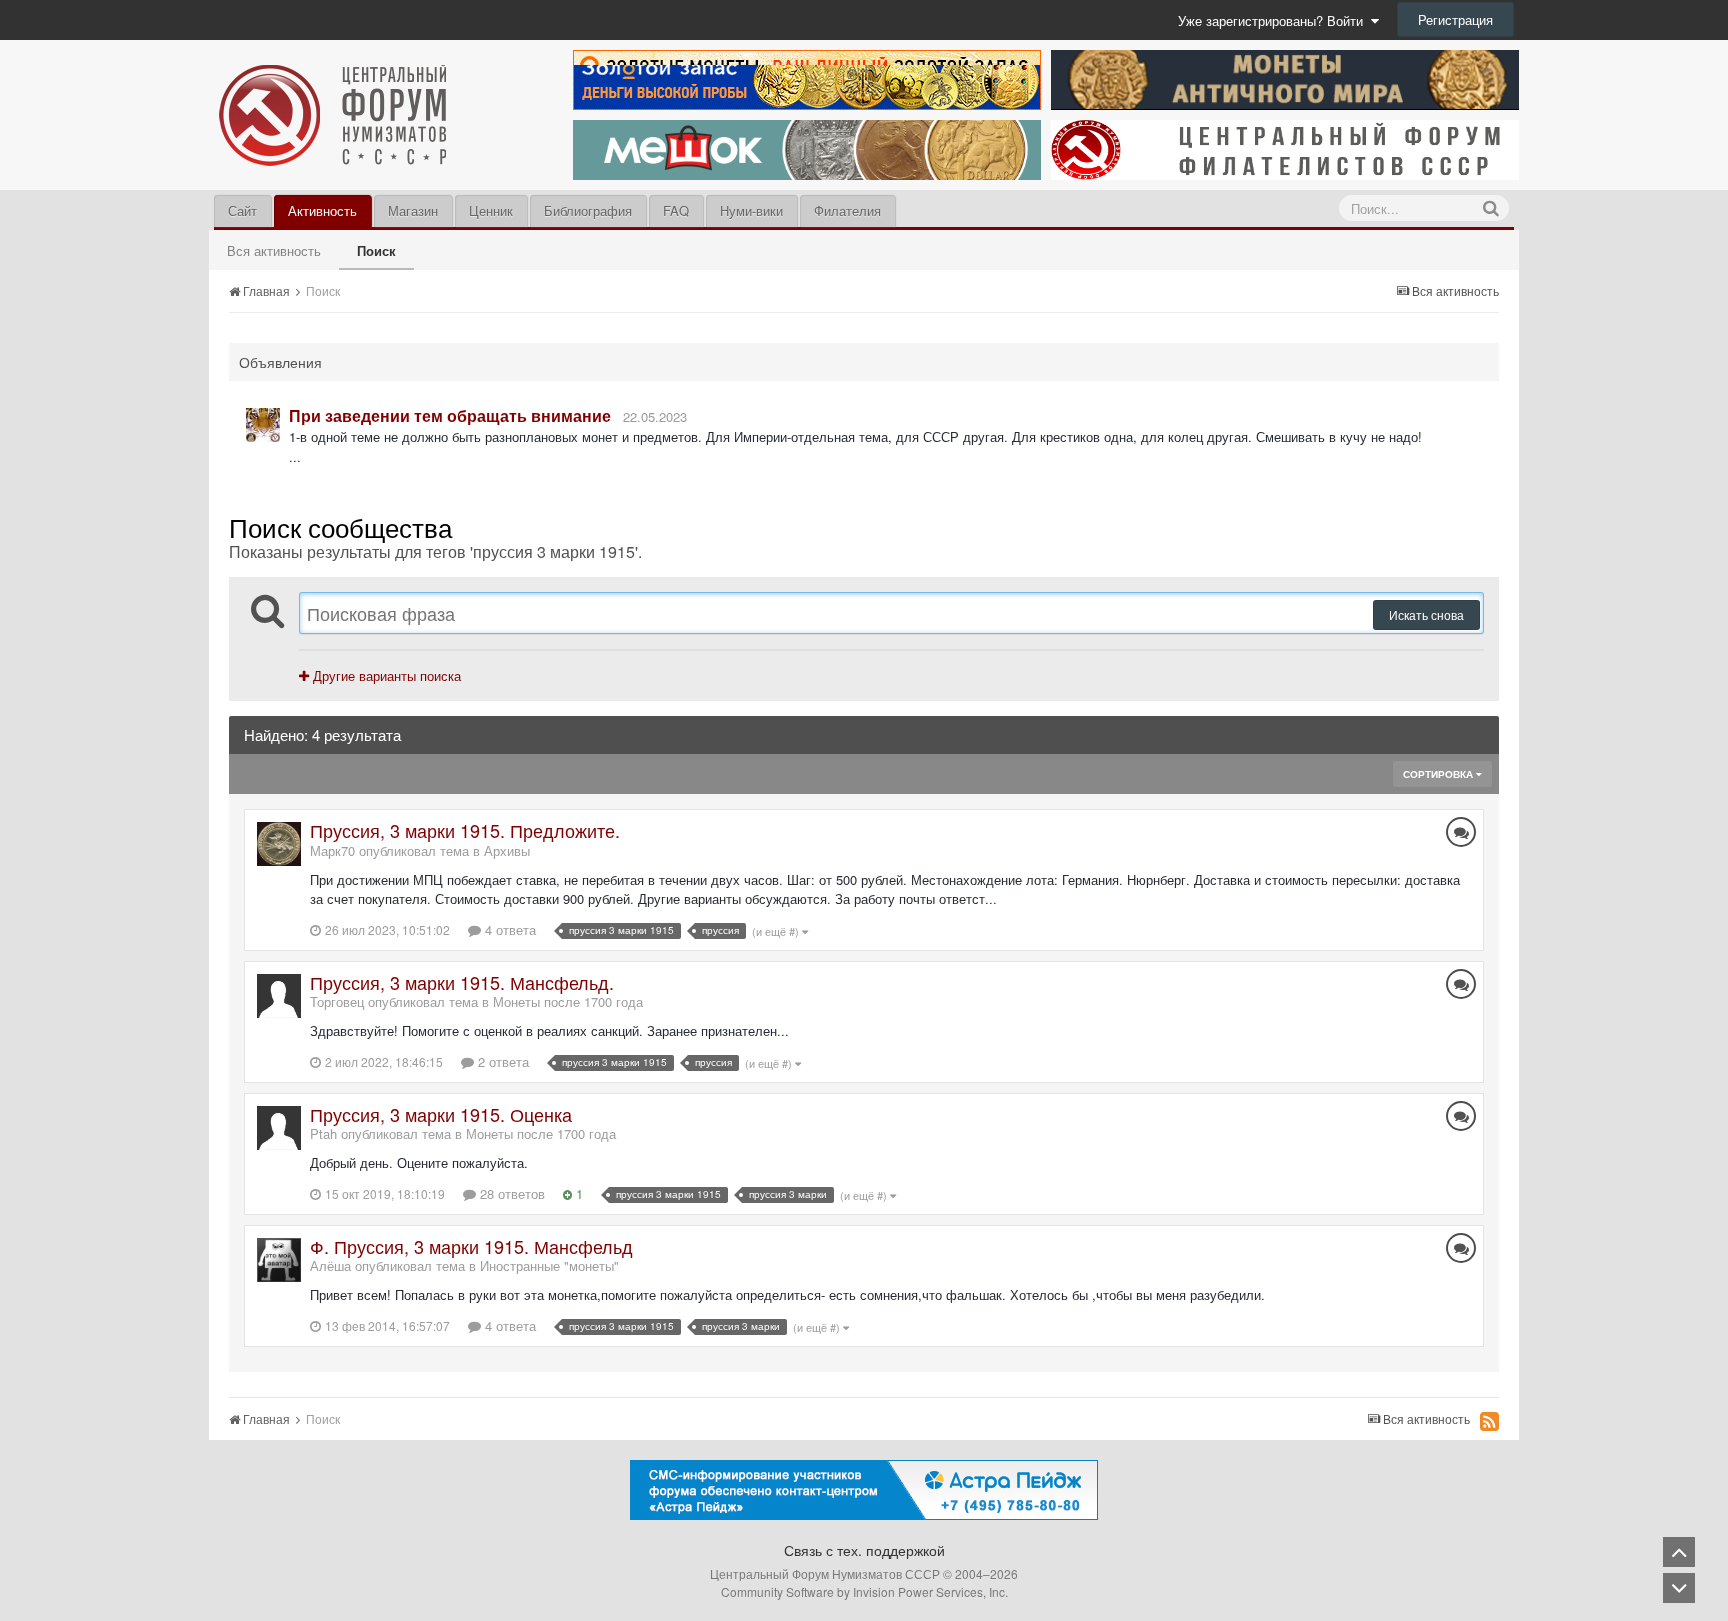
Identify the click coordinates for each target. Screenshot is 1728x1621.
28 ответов (510, 1193)
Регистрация (1455, 19)
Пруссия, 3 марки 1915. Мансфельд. (462, 982)
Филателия (847, 210)
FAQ (676, 210)
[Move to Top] (1679, 1552)
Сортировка (1439, 774)
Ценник (491, 210)
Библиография (588, 210)
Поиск (376, 250)
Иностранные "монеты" (549, 1265)
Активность (322, 210)
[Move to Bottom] (1679, 1588)
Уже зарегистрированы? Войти (1274, 20)
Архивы (507, 850)
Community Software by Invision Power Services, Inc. (864, 1591)
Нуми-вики (751, 210)
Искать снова (1426, 614)
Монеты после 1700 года (568, 1001)
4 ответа (508, 929)
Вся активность (274, 250)
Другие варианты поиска (385, 675)
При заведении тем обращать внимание (450, 415)
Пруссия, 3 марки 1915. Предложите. (465, 830)
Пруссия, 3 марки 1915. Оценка (441, 1114)
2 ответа (501, 1061)
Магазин (413, 210)
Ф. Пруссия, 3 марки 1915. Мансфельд (471, 1246)
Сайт (242, 210)
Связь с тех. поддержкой (864, 1550)
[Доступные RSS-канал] (1489, 1421)
